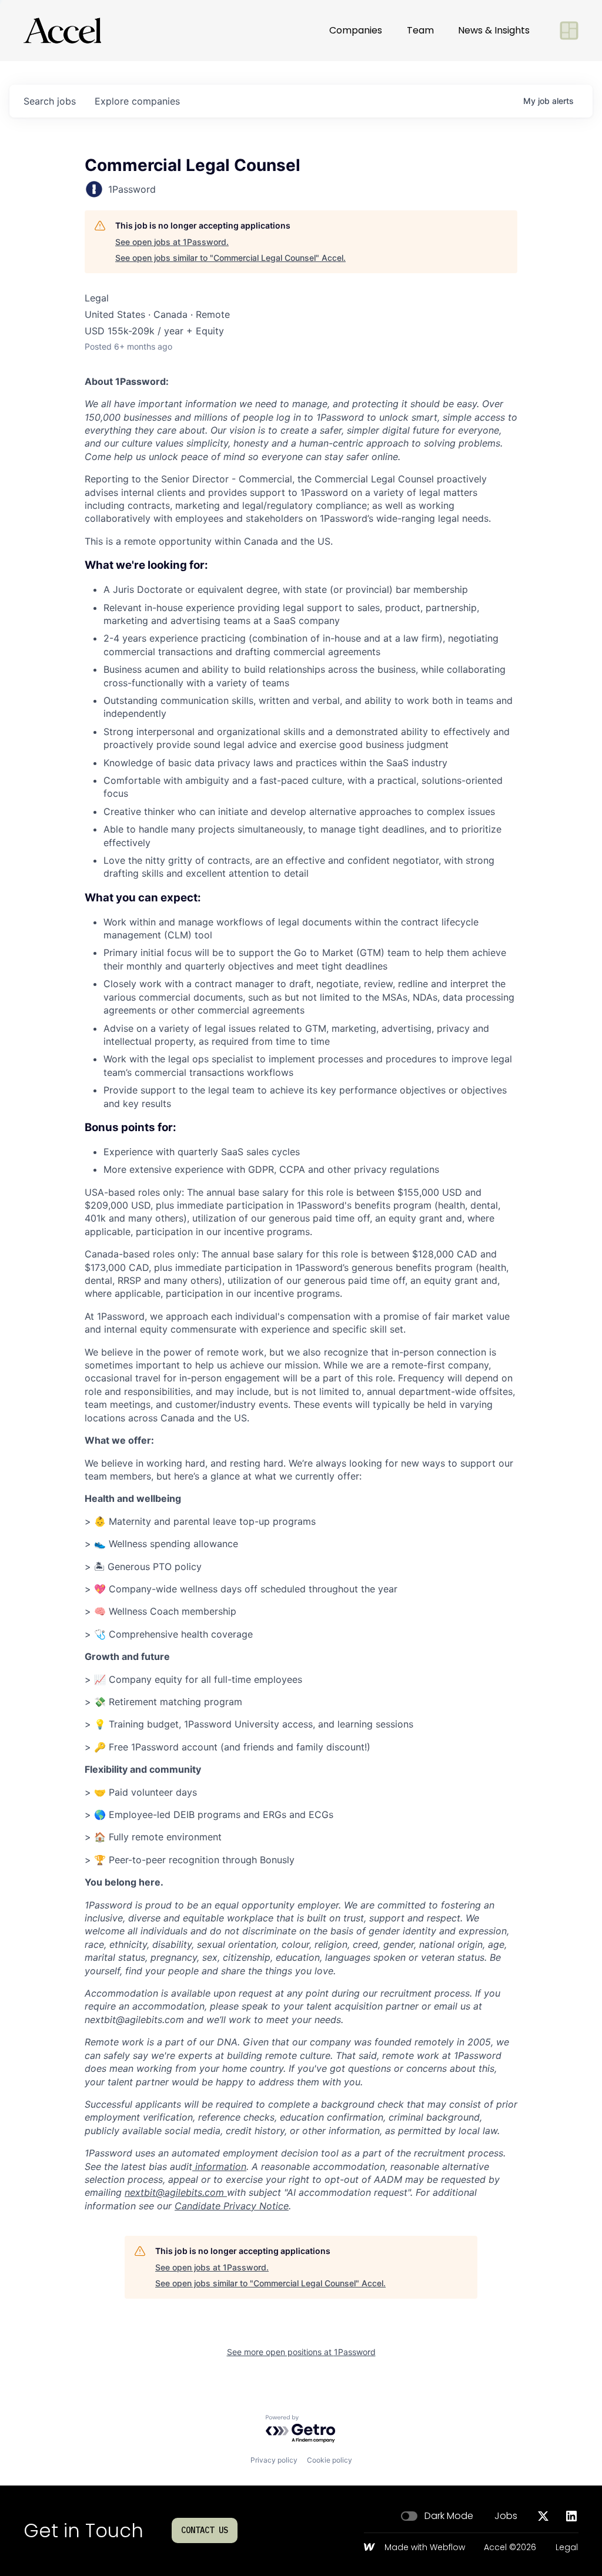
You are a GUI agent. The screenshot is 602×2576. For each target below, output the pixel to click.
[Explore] (569, 31)
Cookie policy (330, 2460)
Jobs (506, 2516)
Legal (567, 2548)
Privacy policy (274, 2460)
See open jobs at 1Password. (172, 242)
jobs (50, 101)
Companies (356, 30)
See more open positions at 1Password (301, 2352)
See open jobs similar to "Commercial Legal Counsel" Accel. (230, 258)
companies (137, 101)
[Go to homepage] (62, 31)
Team (420, 30)
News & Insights (494, 30)
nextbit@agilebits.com (174, 2192)
